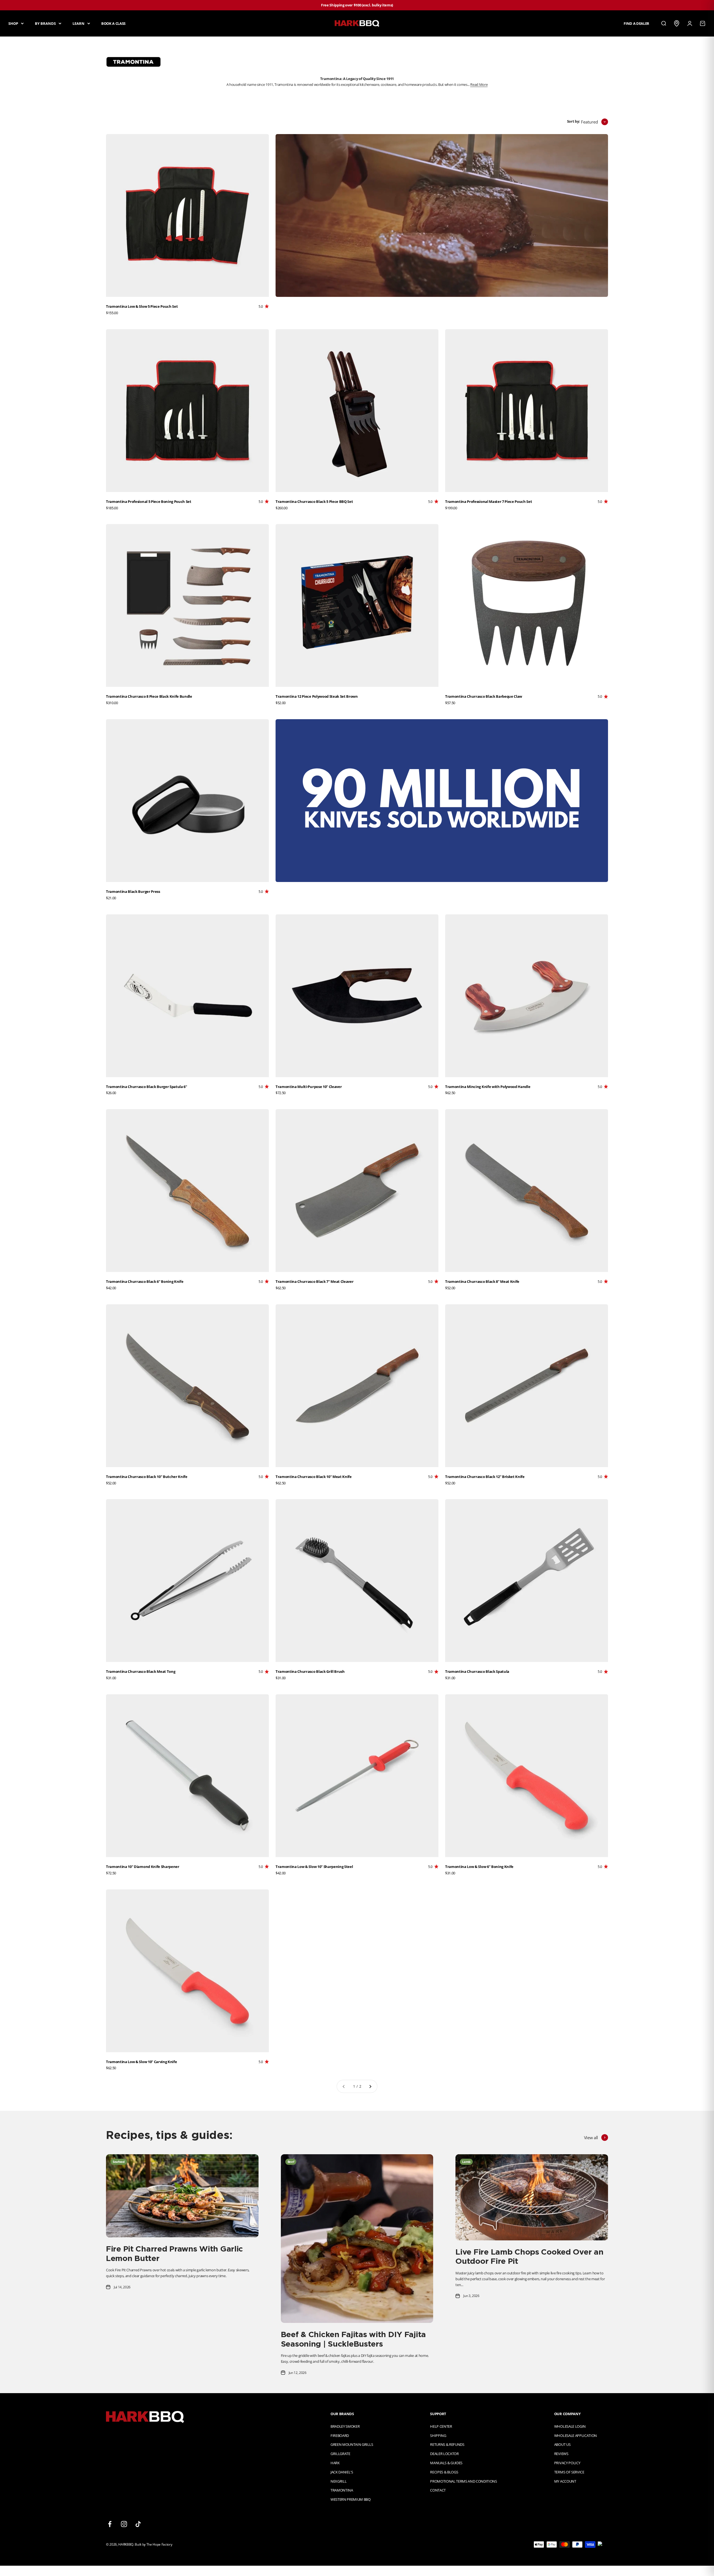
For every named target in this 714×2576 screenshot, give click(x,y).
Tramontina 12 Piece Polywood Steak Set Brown (317, 696)
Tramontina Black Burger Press (133, 891)
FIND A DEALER (636, 23)
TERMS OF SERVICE (569, 2472)
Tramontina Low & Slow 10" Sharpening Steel (314, 1867)
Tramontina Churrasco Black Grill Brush (310, 1671)
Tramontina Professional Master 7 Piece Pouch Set (489, 501)
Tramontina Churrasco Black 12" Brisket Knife (485, 1477)
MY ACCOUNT (565, 2481)
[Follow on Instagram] (124, 2524)
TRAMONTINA (342, 2490)
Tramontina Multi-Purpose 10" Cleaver (309, 1087)
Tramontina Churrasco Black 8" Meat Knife (482, 1281)
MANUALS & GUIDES (446, 2463)
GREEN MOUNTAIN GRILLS (352, 2444)
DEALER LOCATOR (444, 2454)
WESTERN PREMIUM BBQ (351, 2499)
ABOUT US (562, 2444)
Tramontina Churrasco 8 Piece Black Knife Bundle (149, 696)
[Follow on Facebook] (110, 2524)
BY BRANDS (45, 23)
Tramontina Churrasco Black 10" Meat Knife (314, 1477)
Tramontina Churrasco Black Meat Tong (141, 1671)
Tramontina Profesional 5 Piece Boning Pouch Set (149, 501)
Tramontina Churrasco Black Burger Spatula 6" (147, 1087)
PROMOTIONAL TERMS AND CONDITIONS (464, 2481)
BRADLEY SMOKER (345, 2426)
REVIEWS (561, 2454)
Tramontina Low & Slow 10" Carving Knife (141, 2062)
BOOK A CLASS (113, 23)
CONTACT (438, 2490)
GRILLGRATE (340, 2454)
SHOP (13, 23)
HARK (335, 2463)
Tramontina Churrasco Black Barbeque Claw (484, 696)
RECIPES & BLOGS (444, 2472)
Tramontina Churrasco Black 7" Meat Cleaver (314, 1281)
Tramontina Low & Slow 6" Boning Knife (479, 1867)
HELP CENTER (441, 2426)
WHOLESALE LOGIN (570, 2426)
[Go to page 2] (370, 2086)
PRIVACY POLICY (567, 2463)
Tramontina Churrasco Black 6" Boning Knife (145, 1281)
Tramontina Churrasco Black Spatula (477, 1671)
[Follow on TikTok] (138, 2524)
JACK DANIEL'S (342, 2472)
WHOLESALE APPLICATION (576, 2436)
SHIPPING (438, 2436)
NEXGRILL (338, 2481)
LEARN (79, 23)
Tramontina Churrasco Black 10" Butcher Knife (147, 1477)
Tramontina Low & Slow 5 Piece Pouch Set (142, 306)
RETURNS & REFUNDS (447, 2444)
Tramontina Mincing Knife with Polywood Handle (488, 1087)
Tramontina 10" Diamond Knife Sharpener (143, 1867)
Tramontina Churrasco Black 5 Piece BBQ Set (314, 501)
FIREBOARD (340, 2436)
